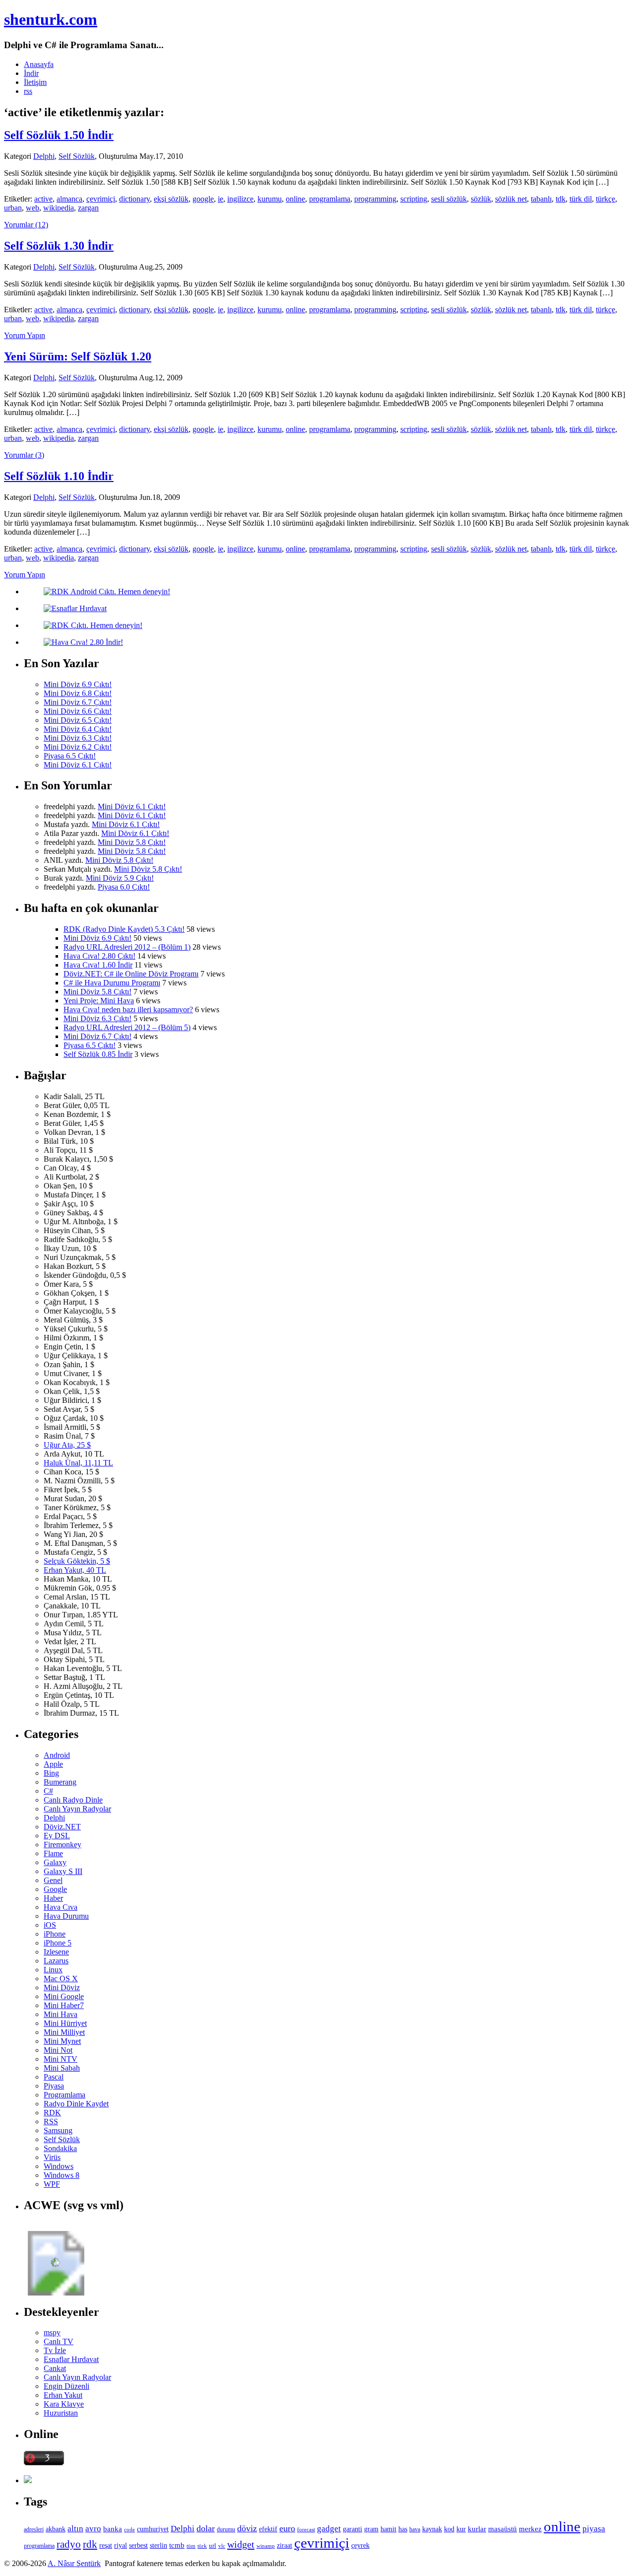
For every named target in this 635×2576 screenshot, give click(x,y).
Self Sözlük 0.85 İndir (98, 1054)
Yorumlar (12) (26, 225)
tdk (561, 199)
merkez (530, 2529)
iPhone (55, 1934)
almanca (69, 199)
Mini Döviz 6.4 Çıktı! (78, 729)
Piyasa (54, 2086)
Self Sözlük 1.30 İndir (59, 246)
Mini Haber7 (64, 2005)
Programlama (64, 2095)
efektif (268, 2529)
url (213, 2545)
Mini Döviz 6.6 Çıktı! (78, 711)
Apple (53, 1764)
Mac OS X (61, 1979)
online (295, 199)
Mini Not (58, 2050)
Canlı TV (59, 2341)
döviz (247, 2528)
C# (48, 1791)
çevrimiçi (101, 199)
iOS (50, 1925)
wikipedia (59, 208)
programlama (330, 199)
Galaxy (55, 1862)
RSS (51, 2122)
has (403, 2529)
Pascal (54, 2077)
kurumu (270, 199)
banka (113, 2529)
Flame (53, 1853)
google (203, 199)
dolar (206, 2528)
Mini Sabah (62, 2068)
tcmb (177, 2545)
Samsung (58, 2130)
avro (93, 2529)
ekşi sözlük (171, 199)
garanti (352, 2529)
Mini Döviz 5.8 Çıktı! (132, 842)
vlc (222, 2546)
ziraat (285, 2545)
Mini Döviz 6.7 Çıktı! (78, 702)
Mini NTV (61, 2059)
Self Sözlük (77, 156)
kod (449, 2529)
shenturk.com (51, 19)
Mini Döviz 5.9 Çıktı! (120, 878)
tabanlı (541, 199)
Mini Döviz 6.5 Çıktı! (78, 720)
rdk (90, 2544)
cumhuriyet (153, 2529)
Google (55, 1889)
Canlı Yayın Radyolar (77, 1809)
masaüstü (503, 2529)
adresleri (34, 2529)
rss (28, 91)
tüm (191, 2546)
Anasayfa (39, 64)
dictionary (134, 199)
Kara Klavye (64, 2404)
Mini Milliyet (64, 2032)
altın (75, 2529)
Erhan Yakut (63, 2395)
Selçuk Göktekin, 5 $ (77, 1561)
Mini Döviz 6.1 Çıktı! (78, 765)
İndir (31, 73)
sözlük (481, 199)
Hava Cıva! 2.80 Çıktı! (99, 956)
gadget (329, 2529)
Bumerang (60, 1782)
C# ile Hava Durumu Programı (112, 983)
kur (461, 2529)
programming (375, 199)
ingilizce (240, 199)
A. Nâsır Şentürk (74, 2563)
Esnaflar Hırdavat (71, 2359)
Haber (53, 1898)
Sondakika (60, 2148)
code (129, 2530)
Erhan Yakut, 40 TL (75, 1570)
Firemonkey (63, 1845)
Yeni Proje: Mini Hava (99, 1001)
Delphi (44, 156)
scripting (414, 199)
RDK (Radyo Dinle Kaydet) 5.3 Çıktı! (124, 929)
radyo (69, 2544)
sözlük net (511, 199)
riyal (121, 2545)
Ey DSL (57, 1836)
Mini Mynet (62, 2041)
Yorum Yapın (25, 335)
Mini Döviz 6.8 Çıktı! (78, 693)
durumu (226, 2529)
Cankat (55, 2368)
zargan (88, 208)
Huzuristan (61, 2413)
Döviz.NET (62, 1827)
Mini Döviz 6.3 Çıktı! (78, 738)
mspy (52, 2332)
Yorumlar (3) (24, 455)
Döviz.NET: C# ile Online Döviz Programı (131, 974)
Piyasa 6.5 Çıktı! (70, 756)
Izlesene (56, 1952)
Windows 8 (62, 2175)
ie (221, 199)
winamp (266, 2546)
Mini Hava (61, 2014)
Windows (59, 2166)
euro (287, 2528)
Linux (53, 1970)
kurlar (477, 2529)
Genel (53, 1880)
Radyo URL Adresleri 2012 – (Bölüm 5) (127, 1027)
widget (241, 2544)
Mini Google (64, 1996)
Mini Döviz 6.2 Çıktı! (78, 747)
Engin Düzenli (66, 2386)
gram (371, 2529)
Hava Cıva (61, 1907)
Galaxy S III (63, 1871)
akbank (56, 2529)
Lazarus (56, 1961)
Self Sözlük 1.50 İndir (59, 135)
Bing (51, 1773)
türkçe (605, 199)
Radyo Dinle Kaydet (76, 2104)
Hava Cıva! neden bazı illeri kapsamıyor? (128, 1010)
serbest (138, 2545)
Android (57, 1755)
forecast (306, 2529)
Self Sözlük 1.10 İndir (59, 476)
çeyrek (360, 2545)
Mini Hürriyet (65, 2023)
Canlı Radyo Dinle (73, 1800)
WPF (52, 2184)
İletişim (35, 82)
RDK (52, 2113)
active (43, 199)
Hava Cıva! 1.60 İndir (98, 965)
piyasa (594, 2529)
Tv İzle (55, 2350)
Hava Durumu (66, 1916)
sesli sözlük (449, 199)
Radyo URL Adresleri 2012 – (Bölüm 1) (127, 947)
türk (202, 2546)
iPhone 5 (58, 1943)
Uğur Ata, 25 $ (67, 1445)
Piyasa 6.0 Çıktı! (124, 887)
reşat (106, 2545)
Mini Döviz (62, 1987)
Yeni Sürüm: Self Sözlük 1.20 (78, 356)
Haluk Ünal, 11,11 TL (78, 1463)
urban (13, 208)
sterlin (159, 2545)
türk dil (581, 199)
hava (415, 2529)
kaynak (432, 2529)
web (32, 208)
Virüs (52, 2157)
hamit (388, 2529)
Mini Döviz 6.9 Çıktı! (78, 684)
